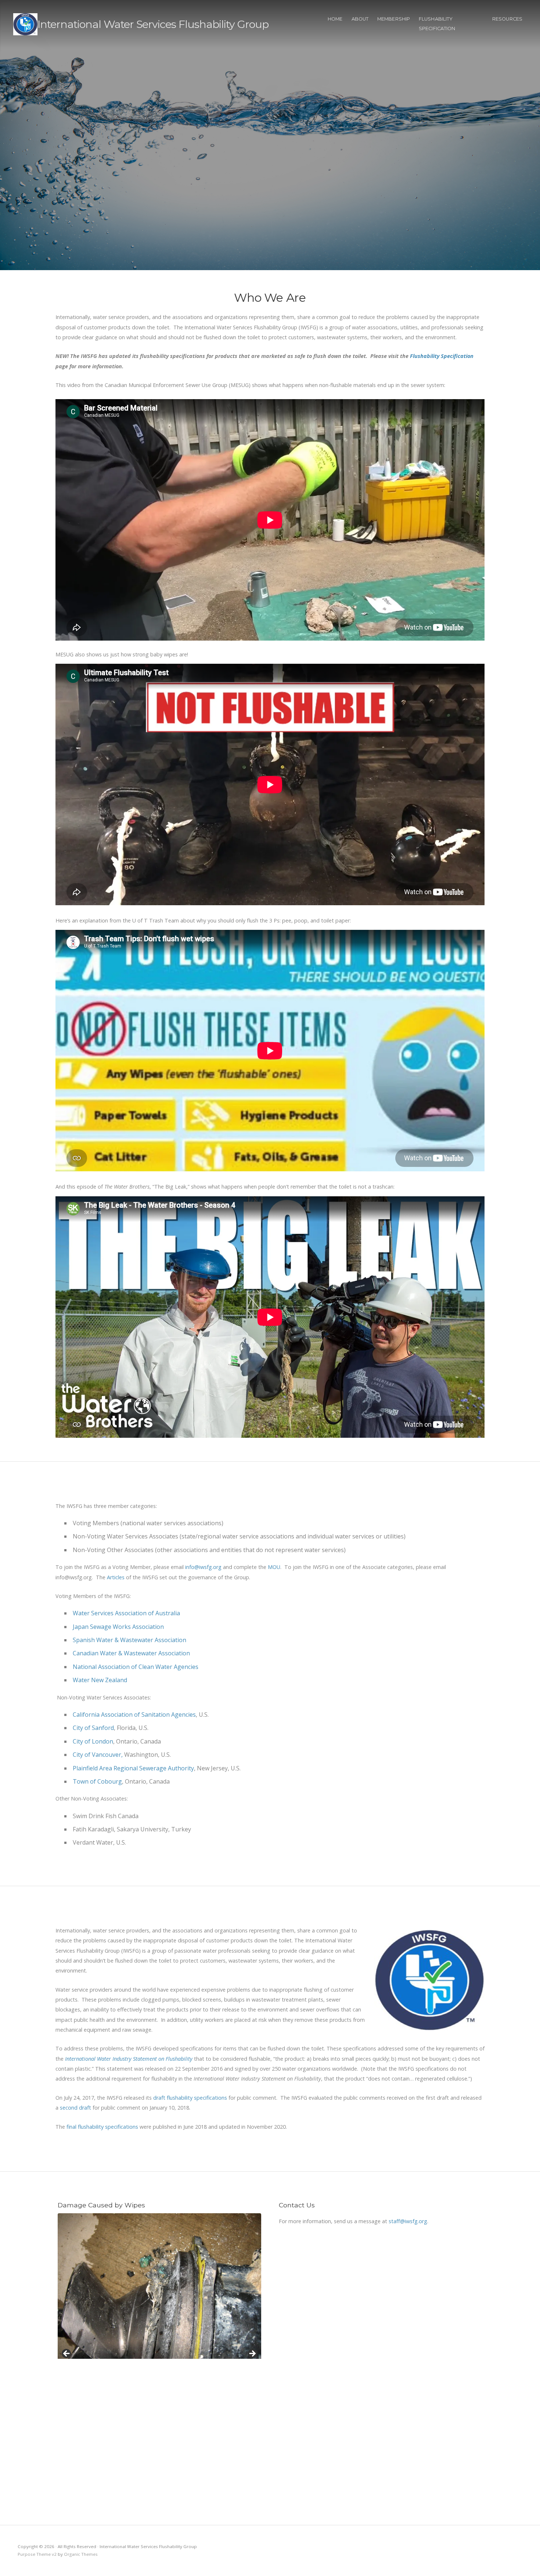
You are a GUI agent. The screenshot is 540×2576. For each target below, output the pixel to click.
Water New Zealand (100, 1680)
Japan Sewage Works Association (118, 1627)
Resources (507, 19)
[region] (159, 2356)
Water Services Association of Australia (126, 1613)
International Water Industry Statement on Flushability (129, 2059)
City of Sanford (93, 1728)
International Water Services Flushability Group (153, 24)
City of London (93, 1741)
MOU (274, 1567)
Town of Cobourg (97, 1781)
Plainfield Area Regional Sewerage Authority (133, 1768)
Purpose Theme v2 (37, 2554)
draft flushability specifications (191, 2098)
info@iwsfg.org (203, 1567)
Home (335, 19)
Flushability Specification (437, 24)
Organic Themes (81, 2554)
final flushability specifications (103, 2127)
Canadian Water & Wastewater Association (131, 1653)
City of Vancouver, (98, 1755)
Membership (394, 19)
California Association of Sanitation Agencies (134, 1715)
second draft (75, 2108)
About (360, 19)
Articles (116, 1577)
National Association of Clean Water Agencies (136, 1667)
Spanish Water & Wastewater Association (129, 1640)
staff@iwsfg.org (408, 2221)
